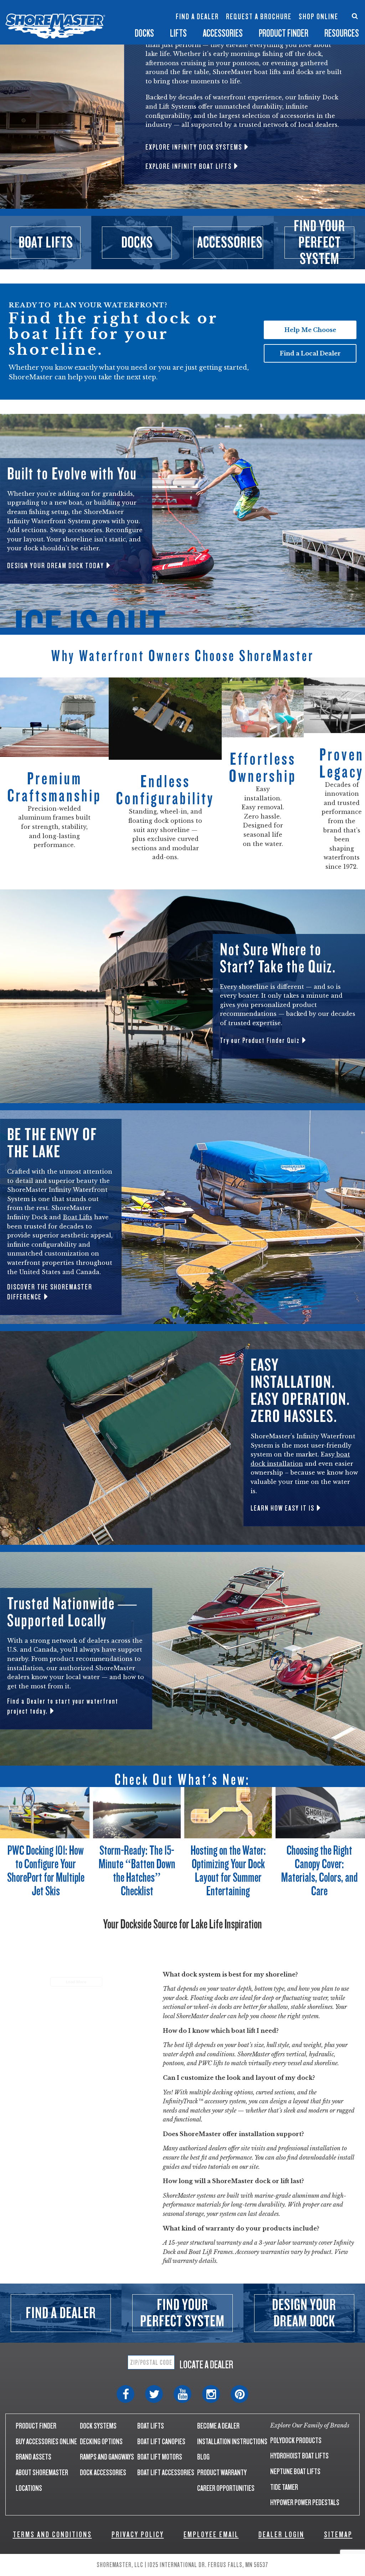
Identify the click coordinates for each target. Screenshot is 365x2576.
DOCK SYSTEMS (98, 2426)
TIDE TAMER (284, 2487)
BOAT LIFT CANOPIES (161, 2442)
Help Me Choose (310, 330)
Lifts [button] (178, 33)
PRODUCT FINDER (36, 2426)
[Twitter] (154, 2394)
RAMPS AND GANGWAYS (107, 2457)
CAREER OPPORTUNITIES (226, 2488)
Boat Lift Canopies (115, 24)
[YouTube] (182, 2394)
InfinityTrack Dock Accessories (223, 10)
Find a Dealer (197, 17)
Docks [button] (144, 33)
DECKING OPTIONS (101, 2442)
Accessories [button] (223, 33)
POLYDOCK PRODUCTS (296, 2440)
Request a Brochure (259, 17)
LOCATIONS (29, 2488)
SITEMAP (338, 2535)
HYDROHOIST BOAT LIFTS (299, 2456)
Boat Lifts (78, 1217)
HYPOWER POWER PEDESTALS (305, 2502)
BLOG (203, 2457)
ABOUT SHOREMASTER (42, 2473)
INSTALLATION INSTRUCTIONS (232, 2442)
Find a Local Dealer (310, 353)
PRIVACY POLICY (138, 2535)
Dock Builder (162, 20)
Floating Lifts (115, 6)
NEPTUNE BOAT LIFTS (295, 2471)
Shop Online (318, 17)
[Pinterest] (240, 2394)
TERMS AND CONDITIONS (52, 2535)
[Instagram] (211, 2394)
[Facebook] (125, 2394)
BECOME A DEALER (218, 2426)
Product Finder (284, 33)
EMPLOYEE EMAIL (211, 2535)
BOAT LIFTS (151, 2426)
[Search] (355, 16)
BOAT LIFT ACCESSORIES (166, 2473)
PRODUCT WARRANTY (222, 2473)
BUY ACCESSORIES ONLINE (46, 2442)
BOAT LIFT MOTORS (160, 2457)
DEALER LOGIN (281, 2535)
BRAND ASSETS (34, 2457)
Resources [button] (342, 33)
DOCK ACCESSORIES (103, 2473)
